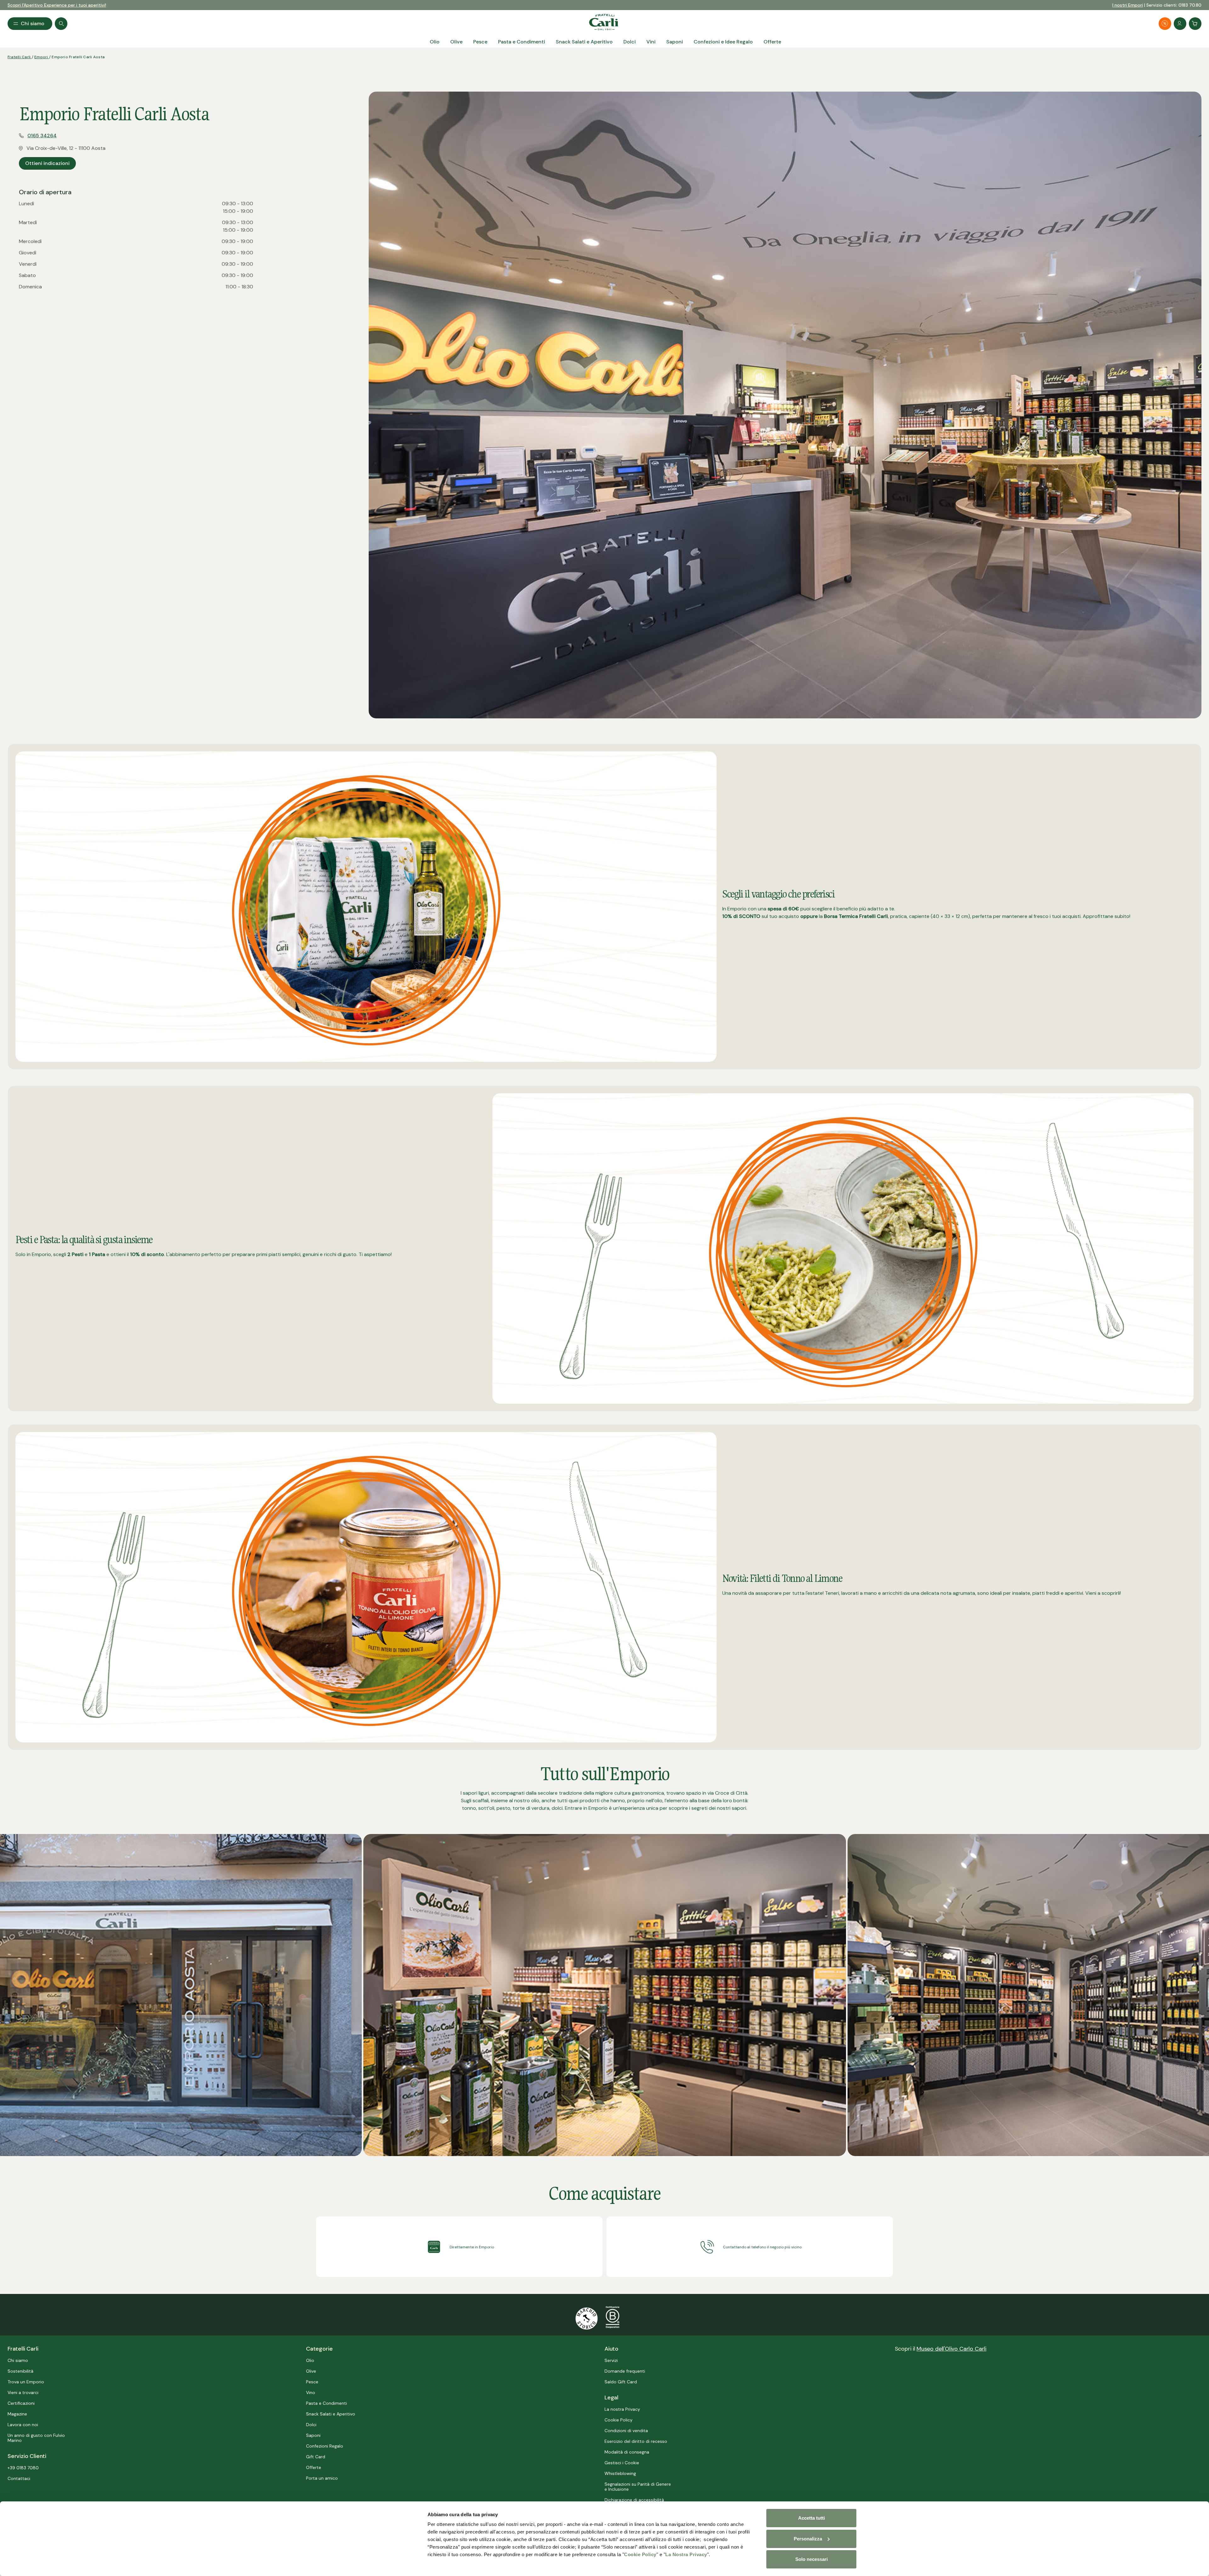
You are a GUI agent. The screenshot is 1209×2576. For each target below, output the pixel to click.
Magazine (17, 2414)
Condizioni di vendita (626, 2431)
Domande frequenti (625, 2371)
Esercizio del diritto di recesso (636, 2441)
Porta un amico (322, 2478)
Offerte (314, 2467)
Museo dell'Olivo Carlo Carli (951, 2349)
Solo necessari (812, 2559)
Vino (311, 2392)
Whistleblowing (620, 2473)
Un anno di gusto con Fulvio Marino (36, 2438)
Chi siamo (18, 2360)
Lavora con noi (23, 2425)
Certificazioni (21, 2403)
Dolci (311, 2425)
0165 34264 (42, 136)
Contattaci (19, 2478)
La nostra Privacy (622, 2409)
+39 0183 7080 (23, 2468)
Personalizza (808, 2539)
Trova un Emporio (26, 2382)
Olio (310, 2360)
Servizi (611, 2360)
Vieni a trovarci (23, 2392)
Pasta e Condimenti (326, 2403)
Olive (311, 2371)
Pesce (312, 2382)
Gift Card (316, 2457)
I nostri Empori (1128, 5)
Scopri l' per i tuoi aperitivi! (57, 5)
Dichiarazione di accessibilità (634, 2500)
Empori (42, 57)
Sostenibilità (20, 2371)
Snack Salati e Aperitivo (331, 2414)
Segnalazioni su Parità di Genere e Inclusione (638, 2487)
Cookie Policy (640, 2554)
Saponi (313, 2435)
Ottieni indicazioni (47, 163)
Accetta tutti (812, 2518)
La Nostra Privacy (686, 2554)
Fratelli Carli (20, 57)
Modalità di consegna (627, 2452)
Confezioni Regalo (325, 2446)
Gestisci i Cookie (622, 2463)
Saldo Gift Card (621, 2382)
